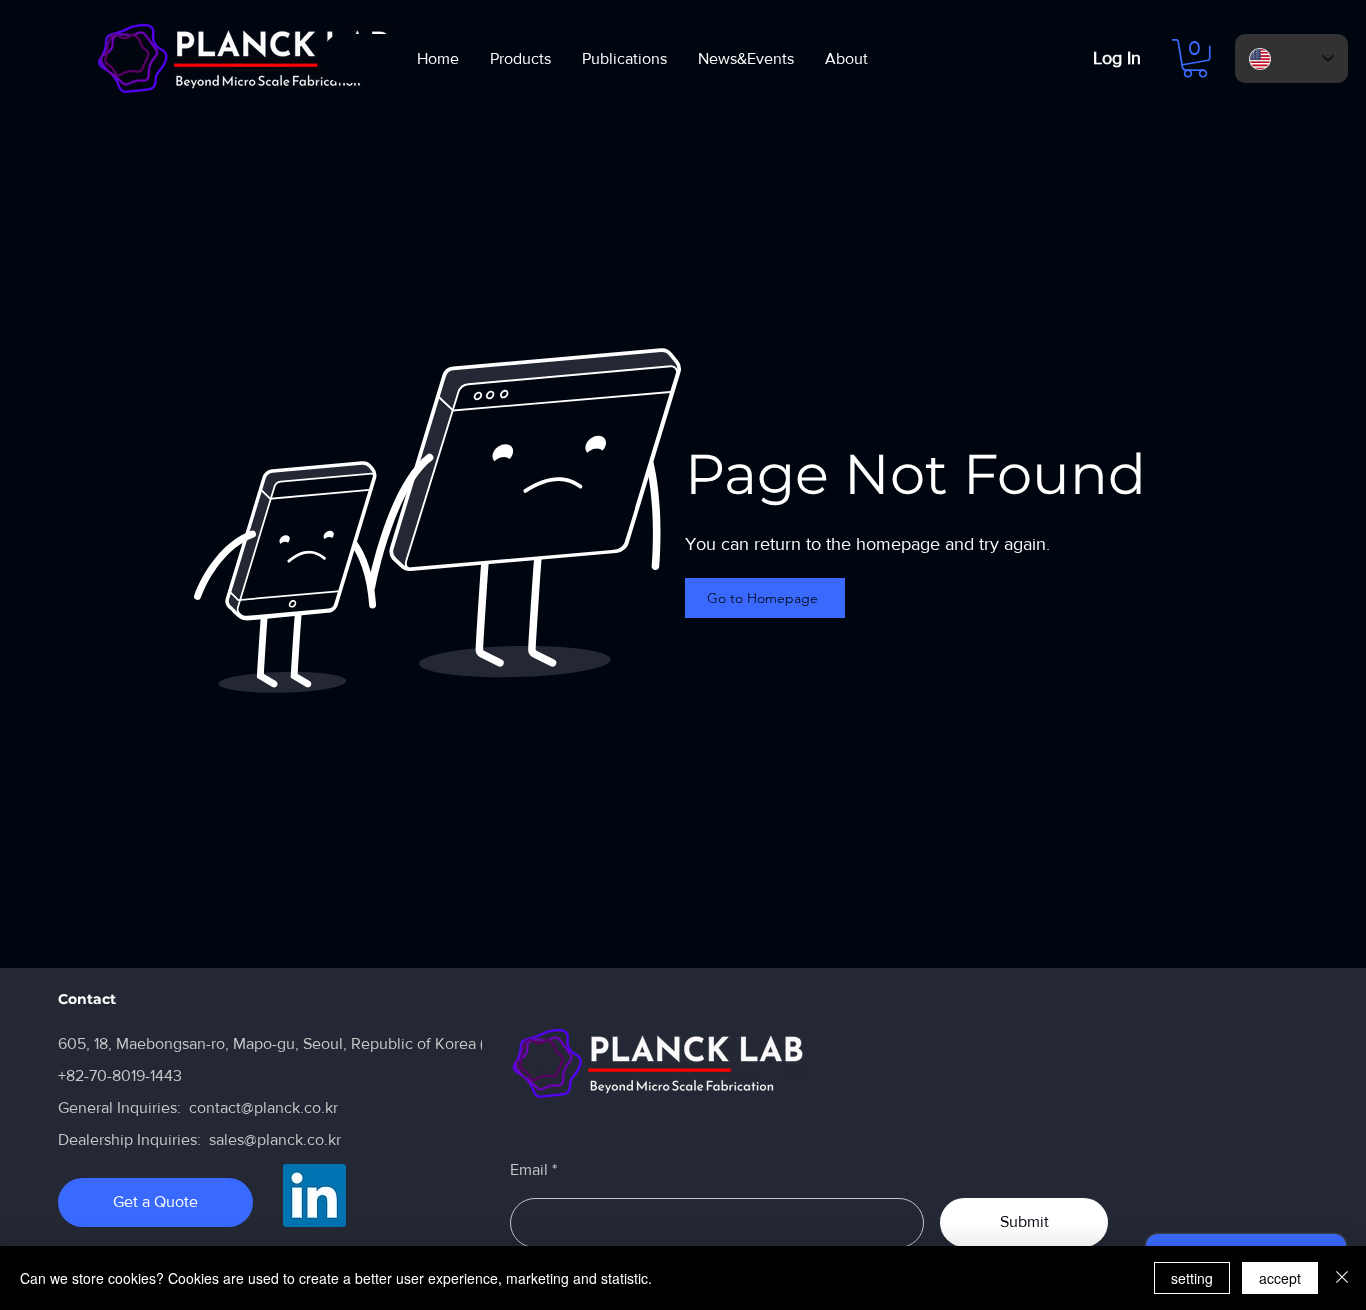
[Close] (1342, 1278)
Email (529, 1170)
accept (1280, 1278)
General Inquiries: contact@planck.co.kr (198, 1107)
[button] (1195, 58)
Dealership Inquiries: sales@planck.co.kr (199, 1139)
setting (1192, 1278)
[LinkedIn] (314, 1195)
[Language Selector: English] (1291, 58)
